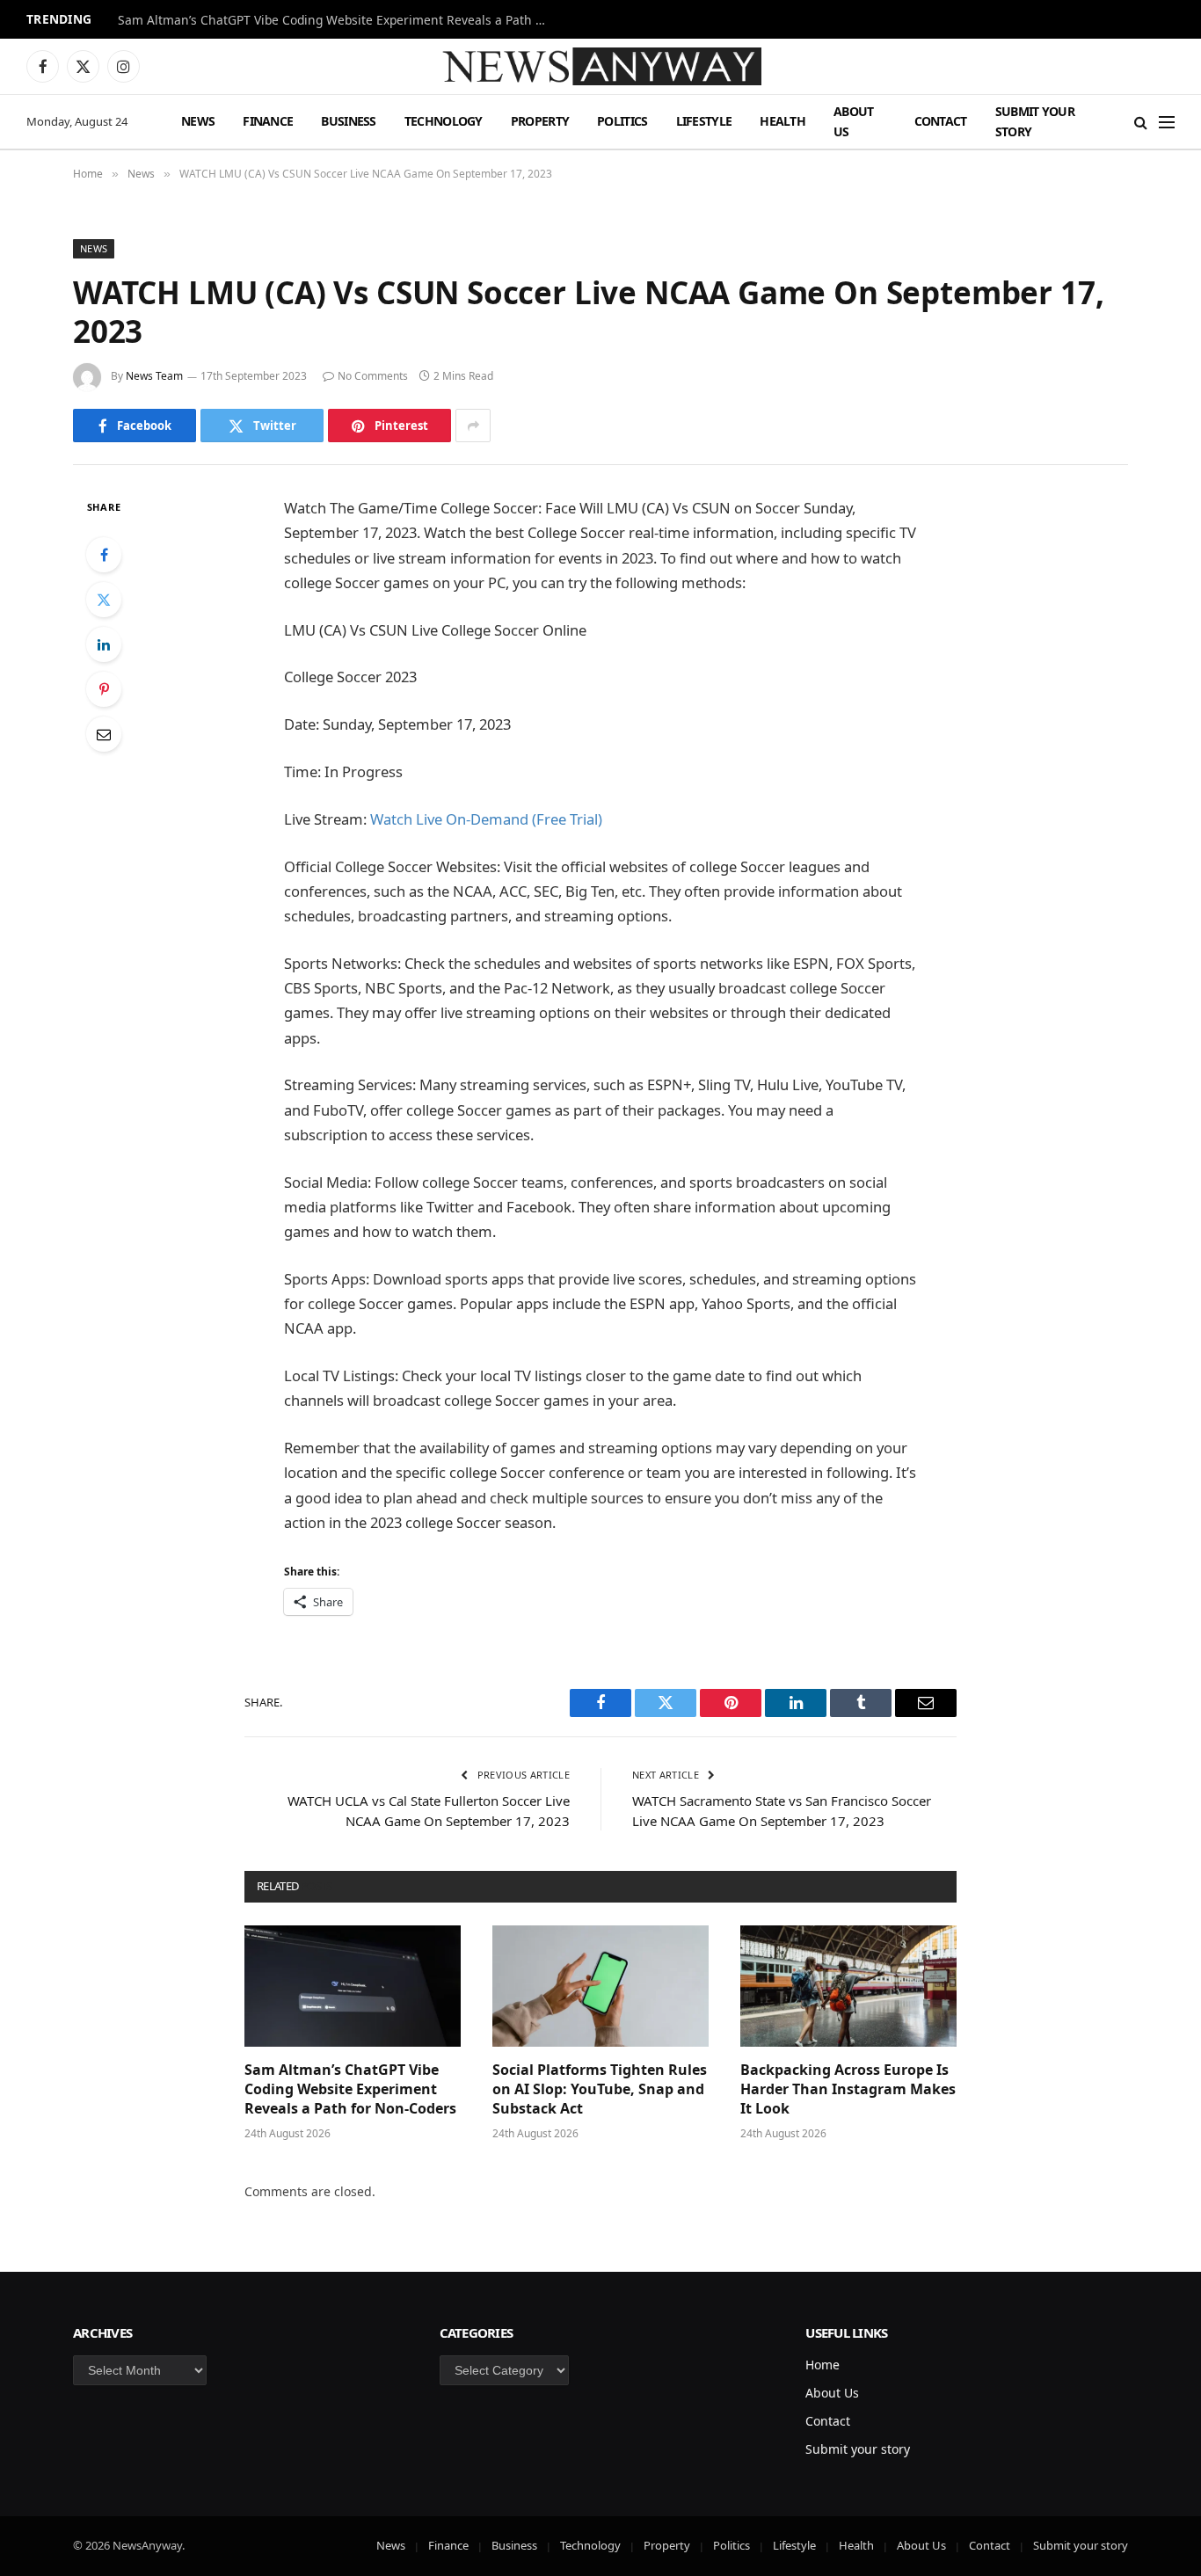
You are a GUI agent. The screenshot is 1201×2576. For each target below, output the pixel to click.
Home (823, 2365)
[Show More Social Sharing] (473, 426)
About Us (854, 121)
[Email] (104, 734)
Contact (941, 121)
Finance (268, 121)
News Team (154, 376)
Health (782, 121)
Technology (444, 121)
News (198, 121)
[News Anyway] (600, 66)
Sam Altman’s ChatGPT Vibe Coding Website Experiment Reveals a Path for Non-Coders (338, 20)
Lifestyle (704, 121)
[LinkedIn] (104, 644)
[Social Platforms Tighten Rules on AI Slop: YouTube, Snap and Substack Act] (600, 1986)
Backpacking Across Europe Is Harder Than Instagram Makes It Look (848, 2089)
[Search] (1141, 122)
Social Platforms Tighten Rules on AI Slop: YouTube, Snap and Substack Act (600, 2089)
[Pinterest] (104, 689)
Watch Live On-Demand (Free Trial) (486, 819)
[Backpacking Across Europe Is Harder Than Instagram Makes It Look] (848, 1986)
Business (348, 121)
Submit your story (1035, 121)
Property (540, 121)
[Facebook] (104, 555)
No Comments (373, 376)
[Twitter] (104, 600)
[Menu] (1167, 122)
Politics (622, 121)
